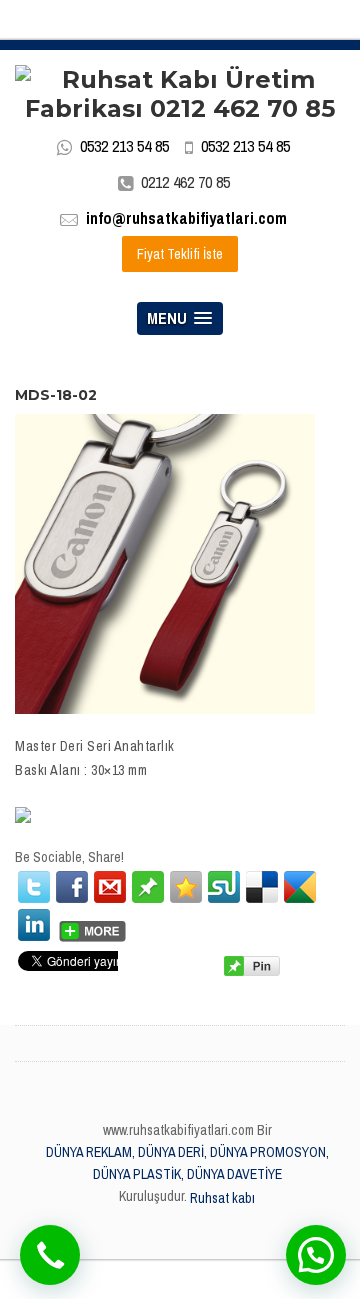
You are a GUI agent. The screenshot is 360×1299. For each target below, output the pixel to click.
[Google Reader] (300, 887)
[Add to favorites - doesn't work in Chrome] (186, 887)
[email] (110, 887)
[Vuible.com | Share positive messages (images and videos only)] (148, 886)
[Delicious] (262, 887)
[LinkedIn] (34, 925)
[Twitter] (34, 887)
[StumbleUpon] (224, 887)
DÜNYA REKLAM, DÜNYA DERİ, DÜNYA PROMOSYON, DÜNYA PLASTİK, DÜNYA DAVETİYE (187, 1163)
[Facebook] (72, 887)
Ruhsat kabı (222, 1198)
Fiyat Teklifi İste (180, 254)
